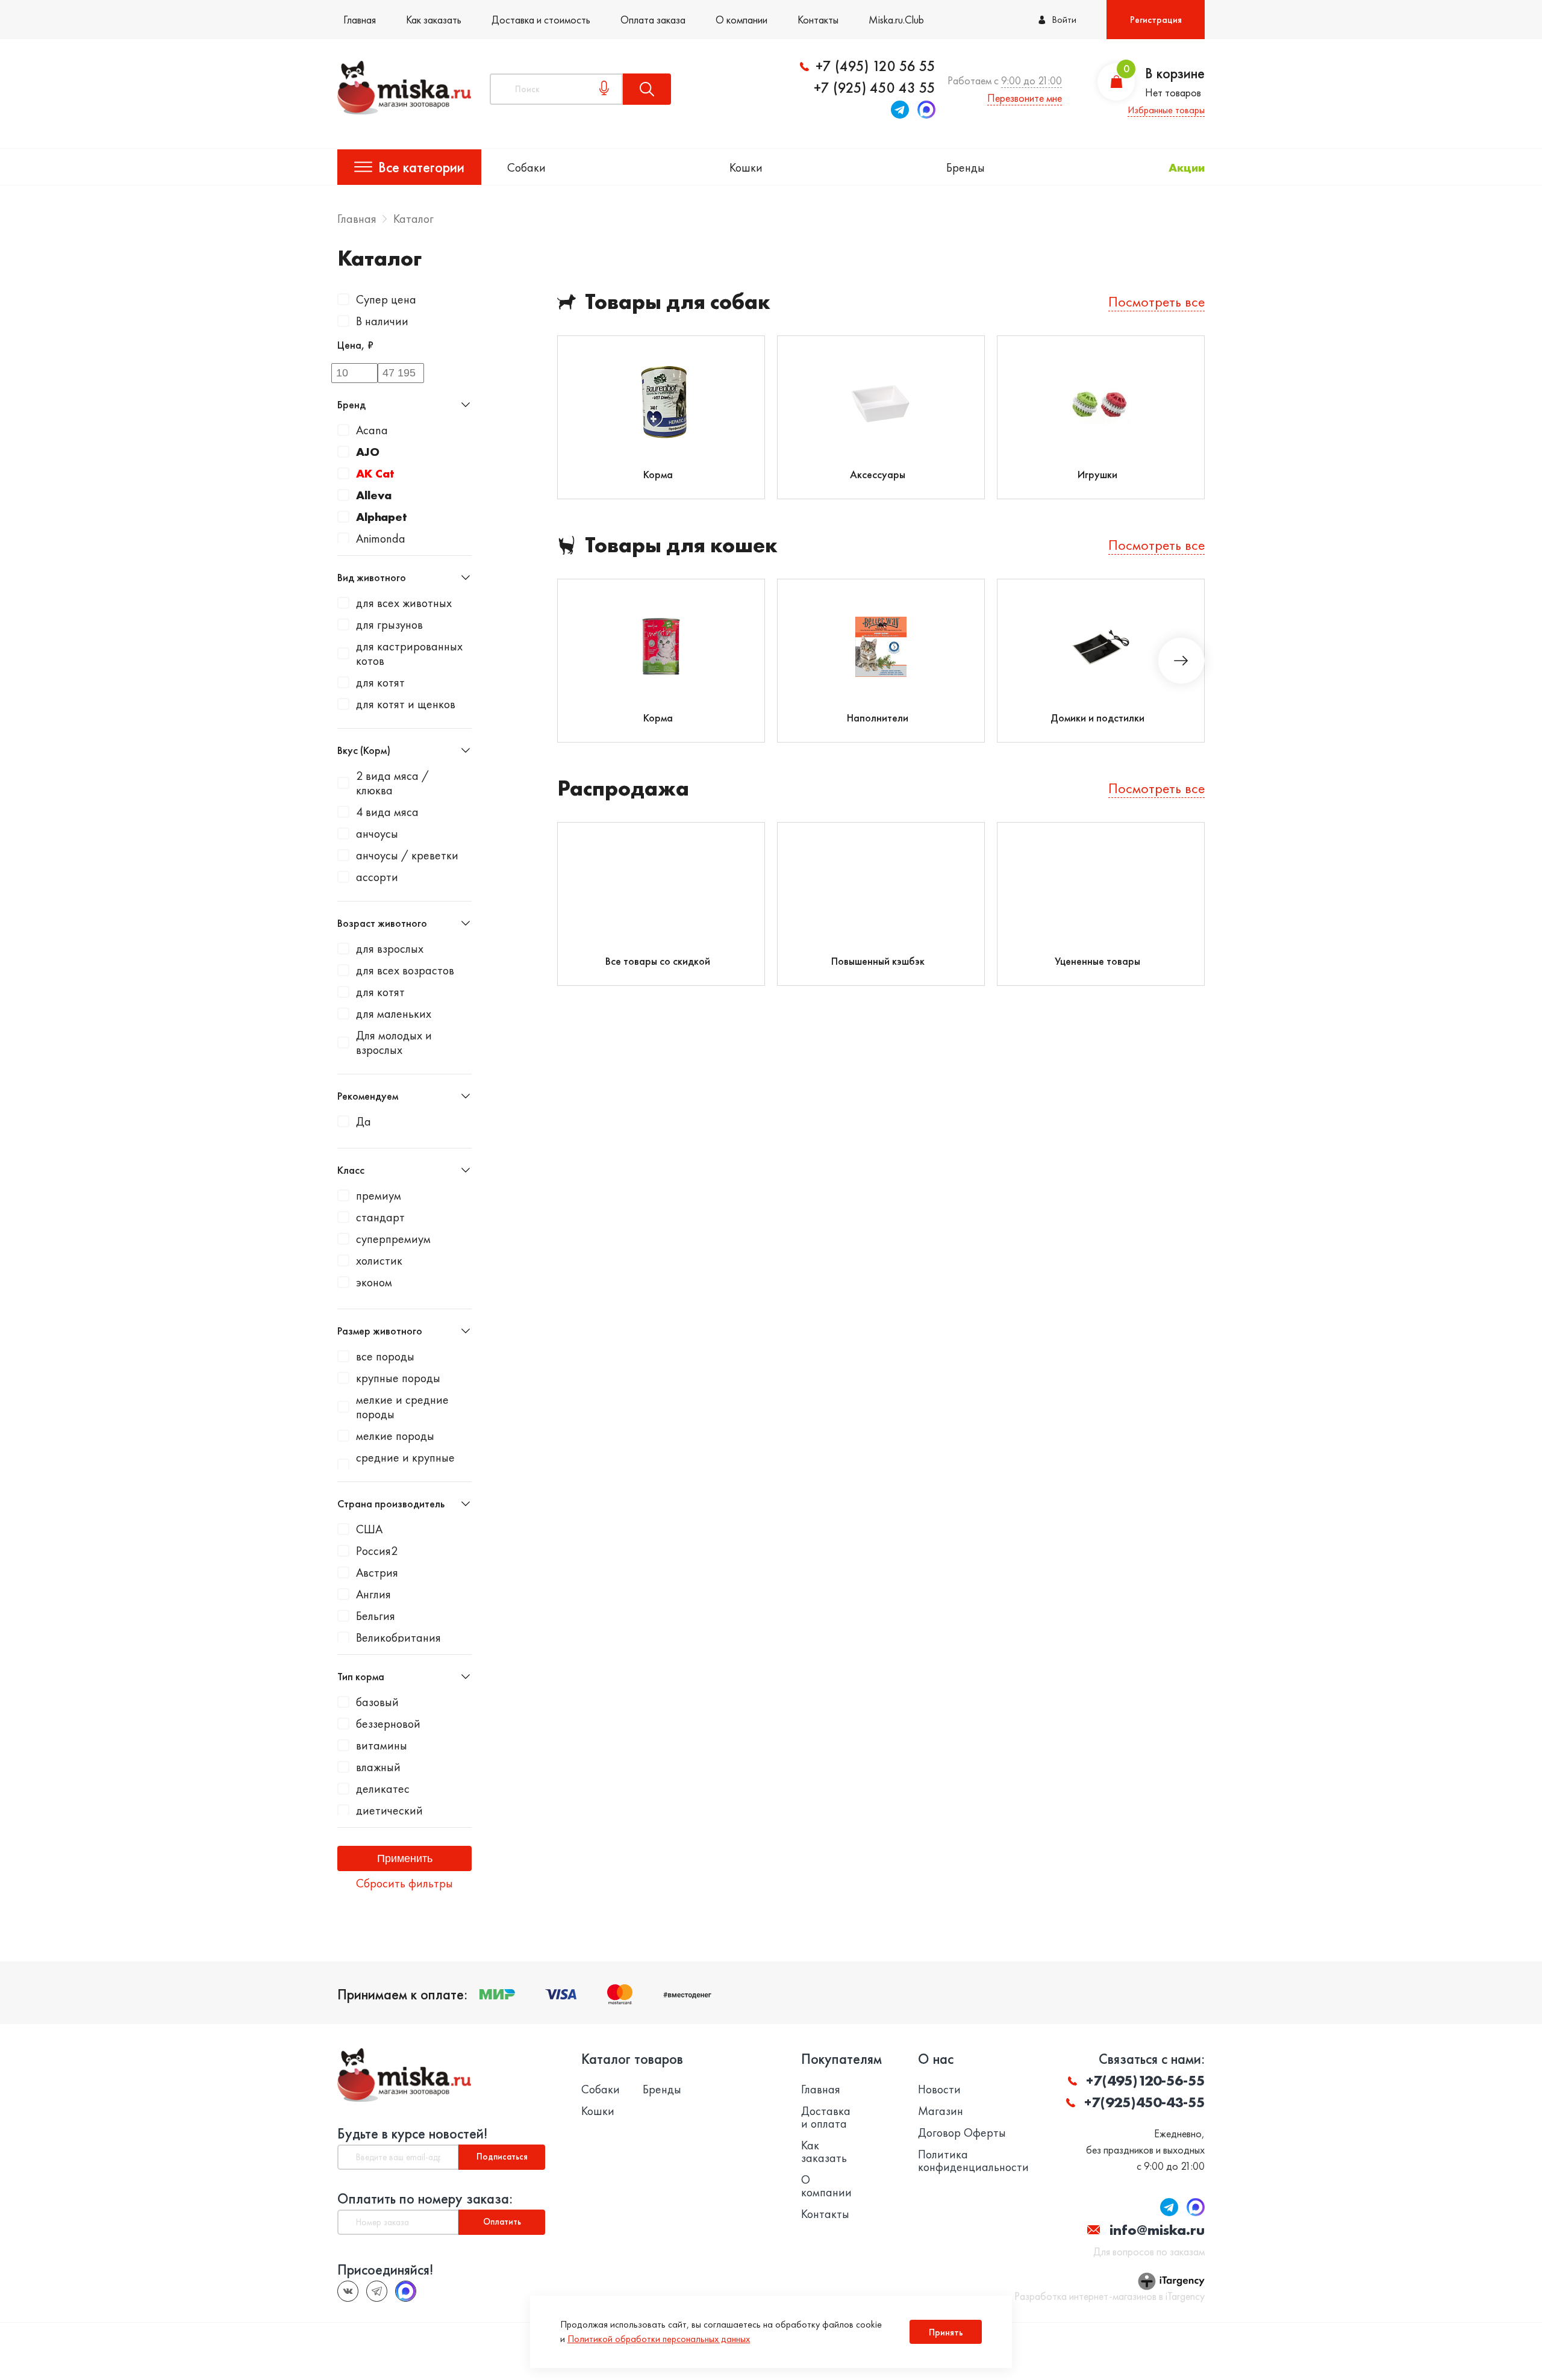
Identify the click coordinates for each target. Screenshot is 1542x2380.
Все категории (421, 167)
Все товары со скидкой (658, 961)
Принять (946, 2332)
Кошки (746, 167)
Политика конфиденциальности (973, 2161)
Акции (1187, 167)
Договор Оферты (962, 2133)
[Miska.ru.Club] (377, 2291)
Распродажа (623, 789)
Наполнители (878, 718)
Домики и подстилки (1097, 718)
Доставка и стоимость (541, 20)
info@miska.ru (1157, 2230)
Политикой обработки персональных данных (659, 2339)
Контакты (818, 20)
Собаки (526, 167)
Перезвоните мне (1025, 98)
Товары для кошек (681, 545)
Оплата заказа (653, 20)
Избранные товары (1166, 110)
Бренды (966, 167)
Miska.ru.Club (896, 20)
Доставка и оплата (826, 2117)
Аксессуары (878, 474)
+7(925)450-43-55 (1144, 2102)
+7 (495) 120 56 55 (876, 66)
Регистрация (1156, 20)
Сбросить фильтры (404, 1883)
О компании (741, 20)
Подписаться (502, 2157)
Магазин (941, 2111)
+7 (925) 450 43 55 (875, 88)
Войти (1064, 20)
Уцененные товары (1097, 961)
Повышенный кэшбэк (878, 961)
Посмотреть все (1156, 301)
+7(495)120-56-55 (1145, 2080)
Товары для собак (678, 302)
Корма (658, 474)
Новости (939, 2089)
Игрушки (1097, 474)
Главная (360, 20)
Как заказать (434, 20)
